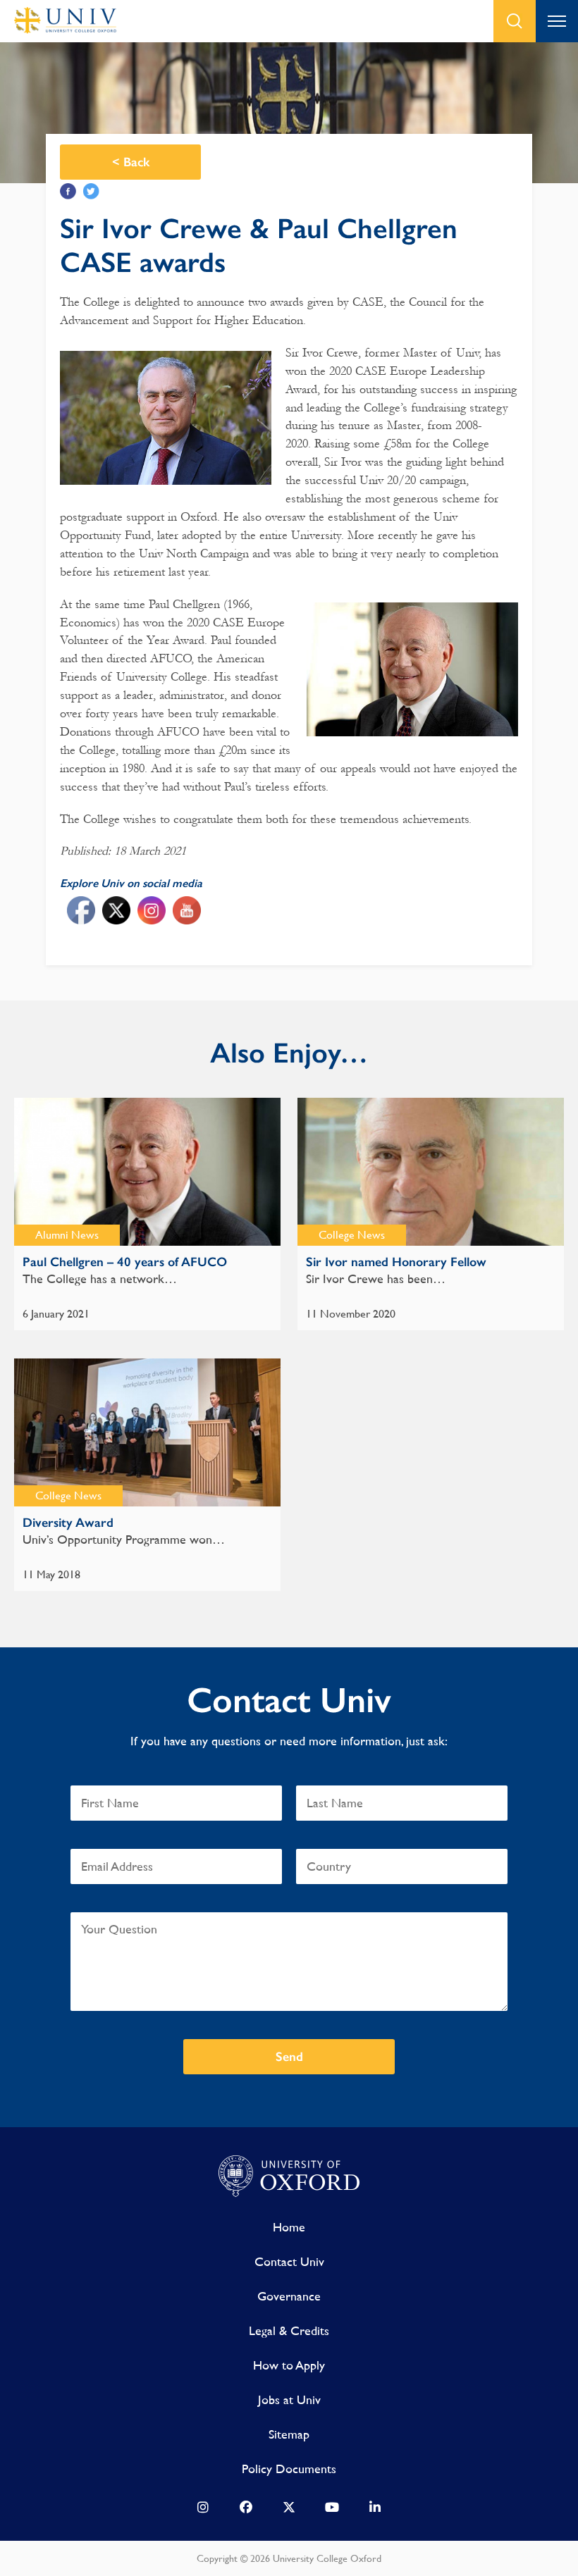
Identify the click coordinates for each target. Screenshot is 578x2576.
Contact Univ (289, 2261)
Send (289, 2057)
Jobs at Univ (289, 2399)
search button (515, 21)
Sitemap (289, 2434)
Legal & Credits (289, 2330)
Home (289, 2227)
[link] (203, 2510)
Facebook (68, 191)
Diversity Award (68, 1523)
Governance (289, 2296)
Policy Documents (289, 2469)
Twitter (91, 191)
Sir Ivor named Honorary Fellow (396, 1262)
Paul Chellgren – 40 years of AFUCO (125, 1262)
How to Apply (289, 2365)
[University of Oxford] (289, 2176)
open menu (557, 21)
